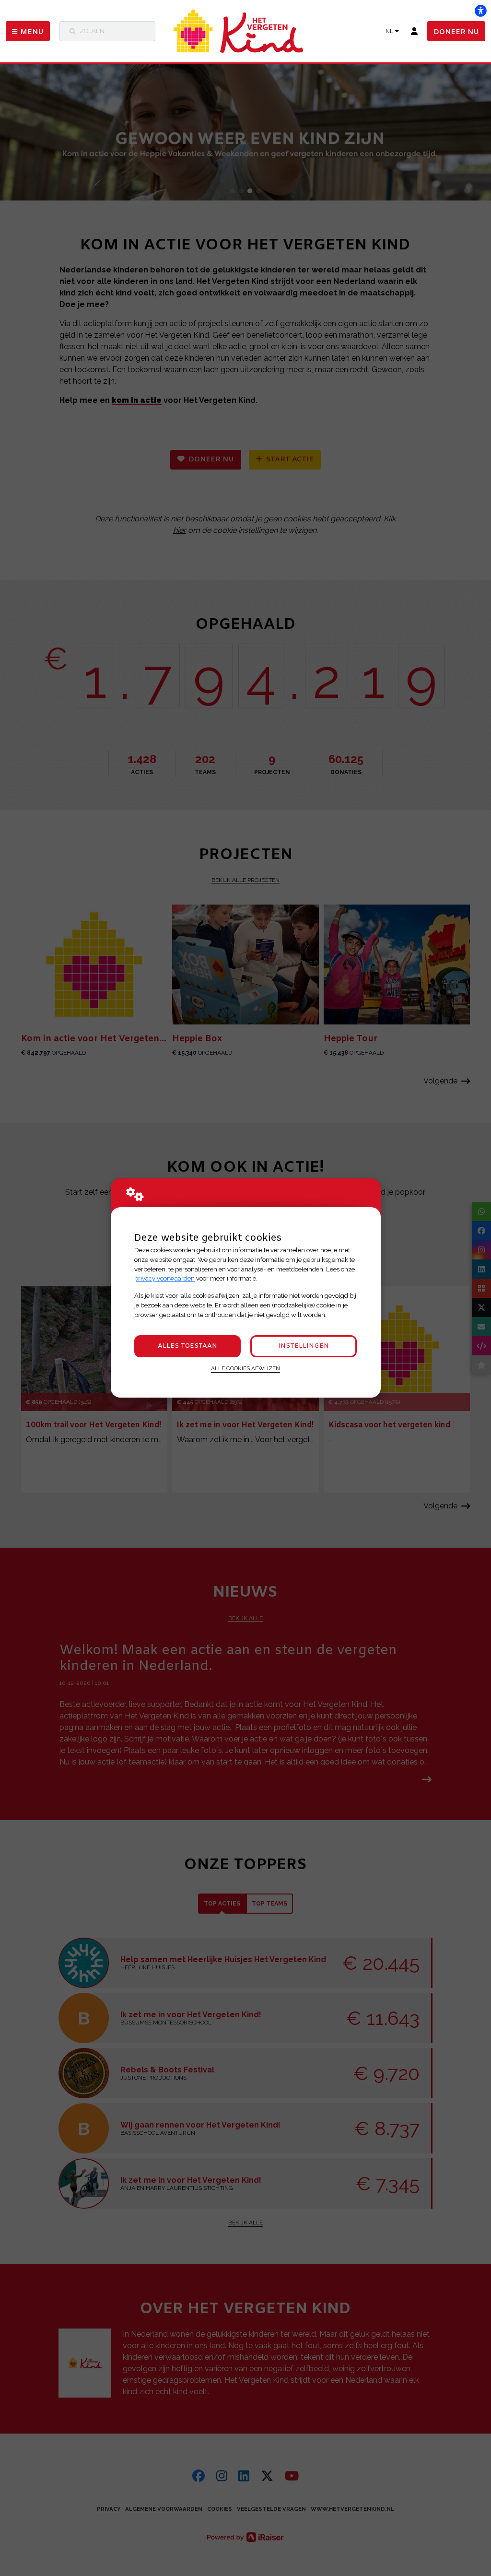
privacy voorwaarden (164, 1278)
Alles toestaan (187, 1346)
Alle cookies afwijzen (245, 1368)
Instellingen (304, 1346)
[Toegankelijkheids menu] (480, 11)
